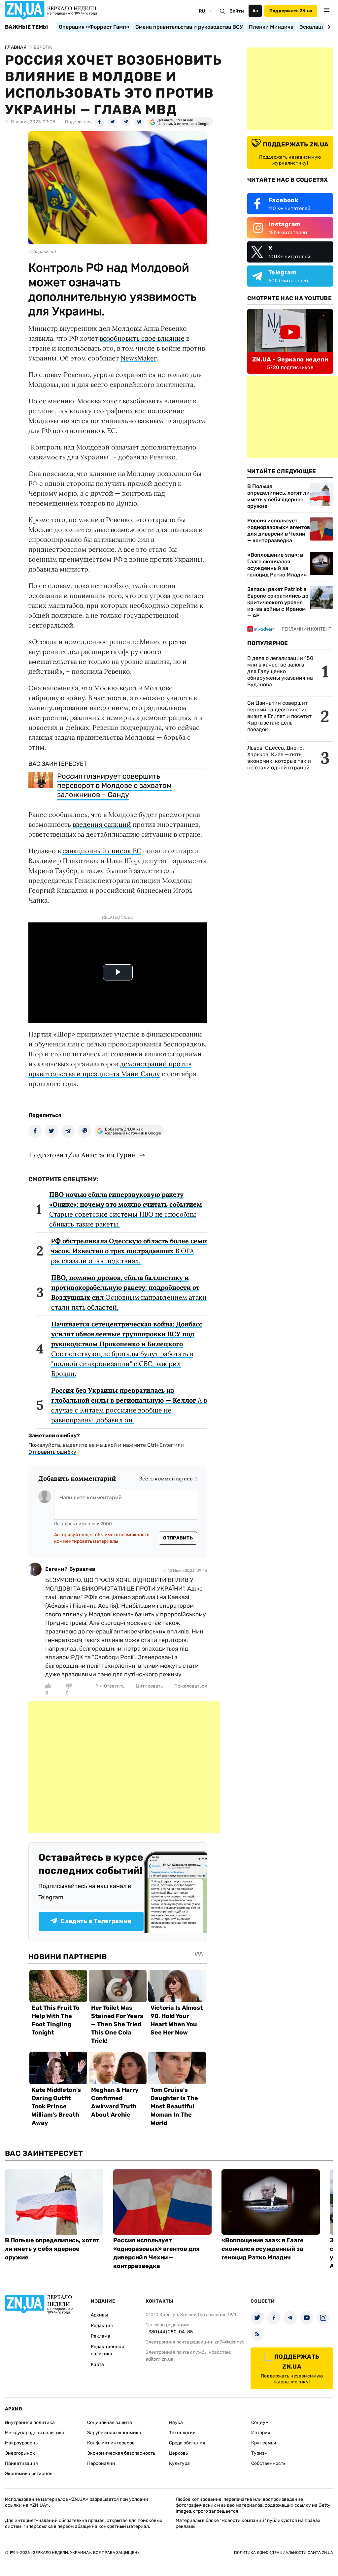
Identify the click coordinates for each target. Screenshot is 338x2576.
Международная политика (35, 2433)
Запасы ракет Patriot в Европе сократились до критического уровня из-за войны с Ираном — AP (278, 602)
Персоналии (101, 2463)
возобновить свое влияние (142, 338)
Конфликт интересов (111, 2443)
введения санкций (102, 824)
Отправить (178, 1538)
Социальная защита (110, 2422)
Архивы (99, 2315)
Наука (176, 2422)
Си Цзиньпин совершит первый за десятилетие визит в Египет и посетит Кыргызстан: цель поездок (279, 716)
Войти (237, 11)
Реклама (101, 2336)
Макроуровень (21, 2443)
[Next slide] (328, 27)
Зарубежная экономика (114, 2433)
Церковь (178, 2453)
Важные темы (27, 27)
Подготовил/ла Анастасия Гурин (82, 1155)
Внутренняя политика (30, 2422)
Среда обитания (187, 2443)
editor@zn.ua (159, 2359)
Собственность (268, 2463)
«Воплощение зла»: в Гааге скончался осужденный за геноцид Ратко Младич (277, 565)
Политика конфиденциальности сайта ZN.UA (284, 2553)
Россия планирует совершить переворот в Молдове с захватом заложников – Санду (114, 785)
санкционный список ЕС (102, 851)
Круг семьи (264, 2443)
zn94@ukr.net (229, 2342)
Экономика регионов (29, 2474)
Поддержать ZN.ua (291, 11)
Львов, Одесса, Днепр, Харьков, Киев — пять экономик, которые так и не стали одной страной (279, 758)
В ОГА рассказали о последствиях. (129, 1251)
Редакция (102, 2326)
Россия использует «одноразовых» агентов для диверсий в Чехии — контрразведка (279, 530)
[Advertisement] (124, 1767)
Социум (260, 2422)
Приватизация (21, 2463)
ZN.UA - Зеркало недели (290, 359)
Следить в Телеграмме (96, 1921)
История (261, 2433)
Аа (255, 11)
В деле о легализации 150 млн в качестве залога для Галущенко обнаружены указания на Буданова (280, 671)
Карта (97, 2364)
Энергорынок (20, 2453)
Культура (179, 2463)
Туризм (259, 2453)
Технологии (182, 2433)
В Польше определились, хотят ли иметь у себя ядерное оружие (278, 496)
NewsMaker (138, 358)
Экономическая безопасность (121, 2453)
